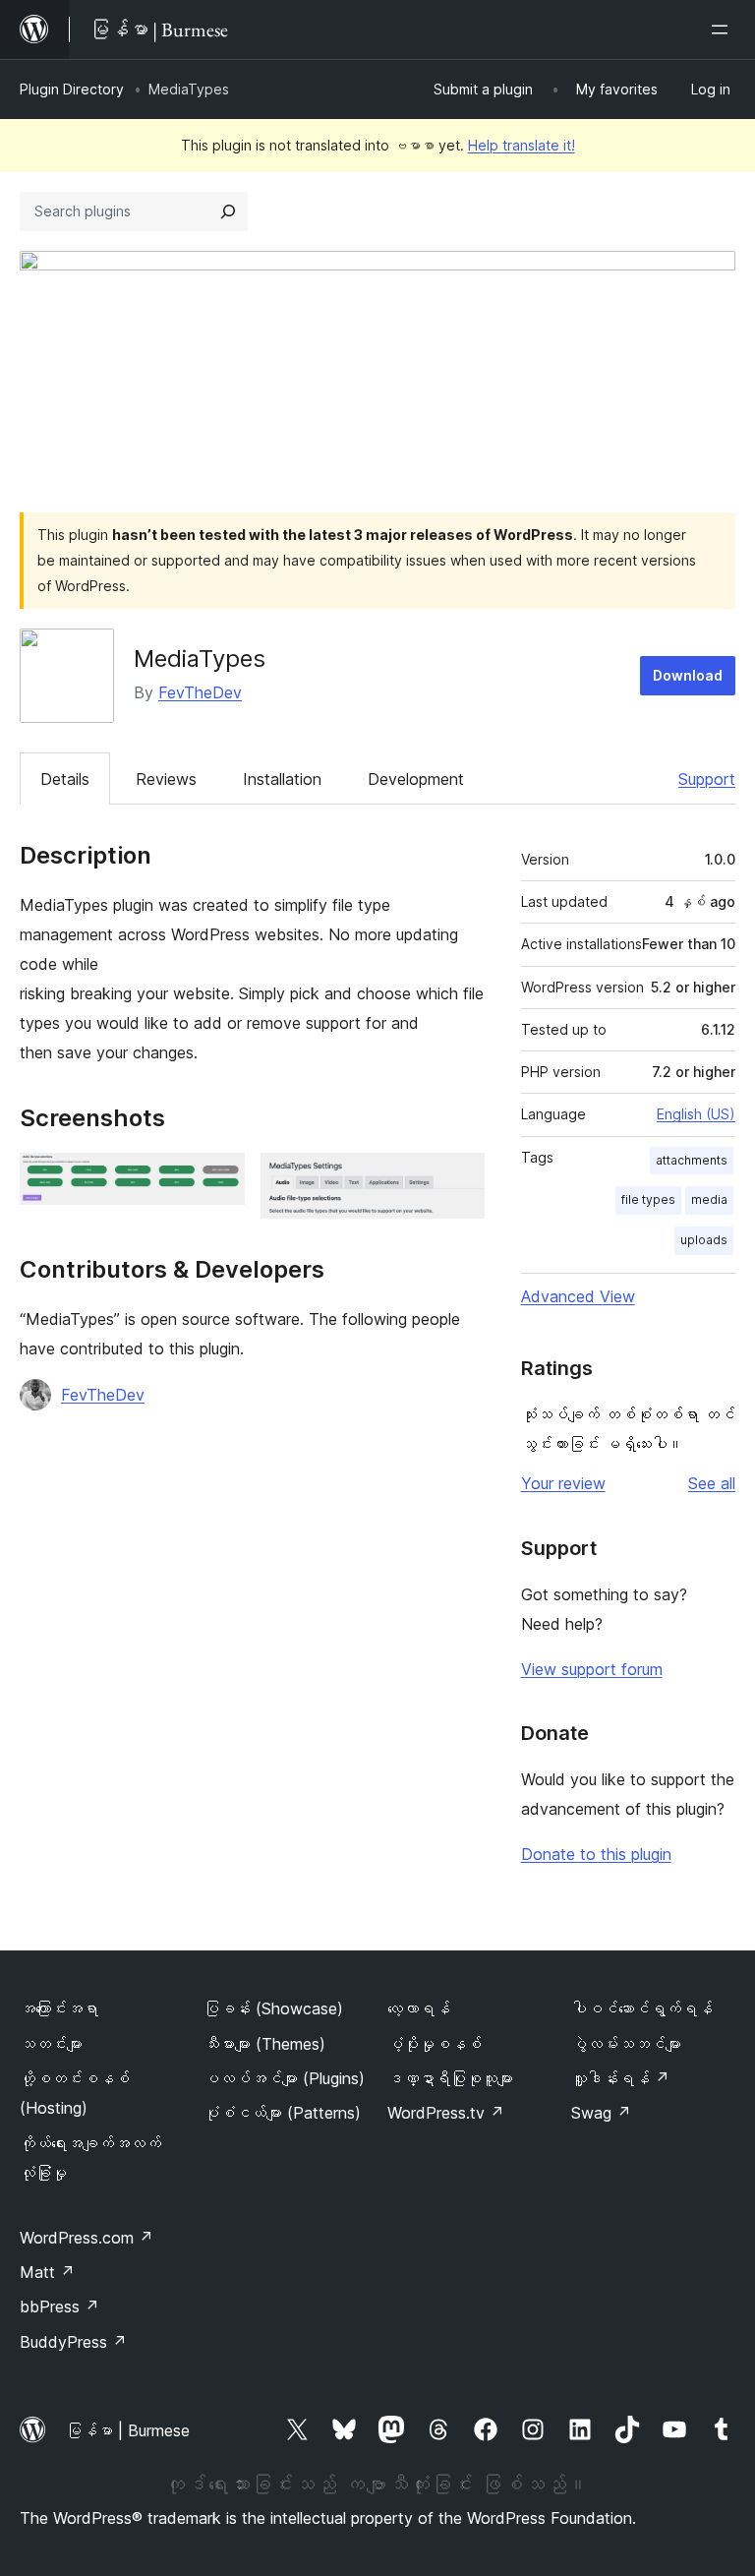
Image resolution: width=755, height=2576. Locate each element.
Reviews (166, 779)
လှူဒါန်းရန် (620, 2078)
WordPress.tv (446, 2113)
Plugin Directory (72, 89)
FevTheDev (200, 692)
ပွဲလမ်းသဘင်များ (626, 2044)
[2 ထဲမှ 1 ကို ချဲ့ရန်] (218, 1179)
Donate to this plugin (596, 1854)
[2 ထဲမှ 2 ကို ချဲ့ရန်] (458, 1179)
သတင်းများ (51, 2044)
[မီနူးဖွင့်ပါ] (724, 30)
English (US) (696, 1114)
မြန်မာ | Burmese (128, 2430)
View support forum (592, 1669)
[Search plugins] (228, 211)
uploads (704, 1240)
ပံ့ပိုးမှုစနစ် (435, 2044)
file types (648, 1199)
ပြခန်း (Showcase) (273, 2008)
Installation (282, 779)
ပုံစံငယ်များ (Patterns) (282, 2113)
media (709, 1199)
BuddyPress (73, 2342)
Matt (47, 2272)
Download (688, 675)
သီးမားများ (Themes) (264, 2044)
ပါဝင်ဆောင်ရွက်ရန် (642, 2008)
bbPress (59, 2306)
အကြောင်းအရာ (59, 2008)
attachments (692, 1160)
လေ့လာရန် (419, 2008)
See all (712, 1483)
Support (707, 779)
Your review (563, 1483)
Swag (601, 2113)
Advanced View (578, 1296)
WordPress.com (87, 2238)
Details (65, 779)
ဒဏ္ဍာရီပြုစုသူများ (450, 2078)
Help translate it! (522, 145)
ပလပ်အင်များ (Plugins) (284, 2078)
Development (416, 779)
